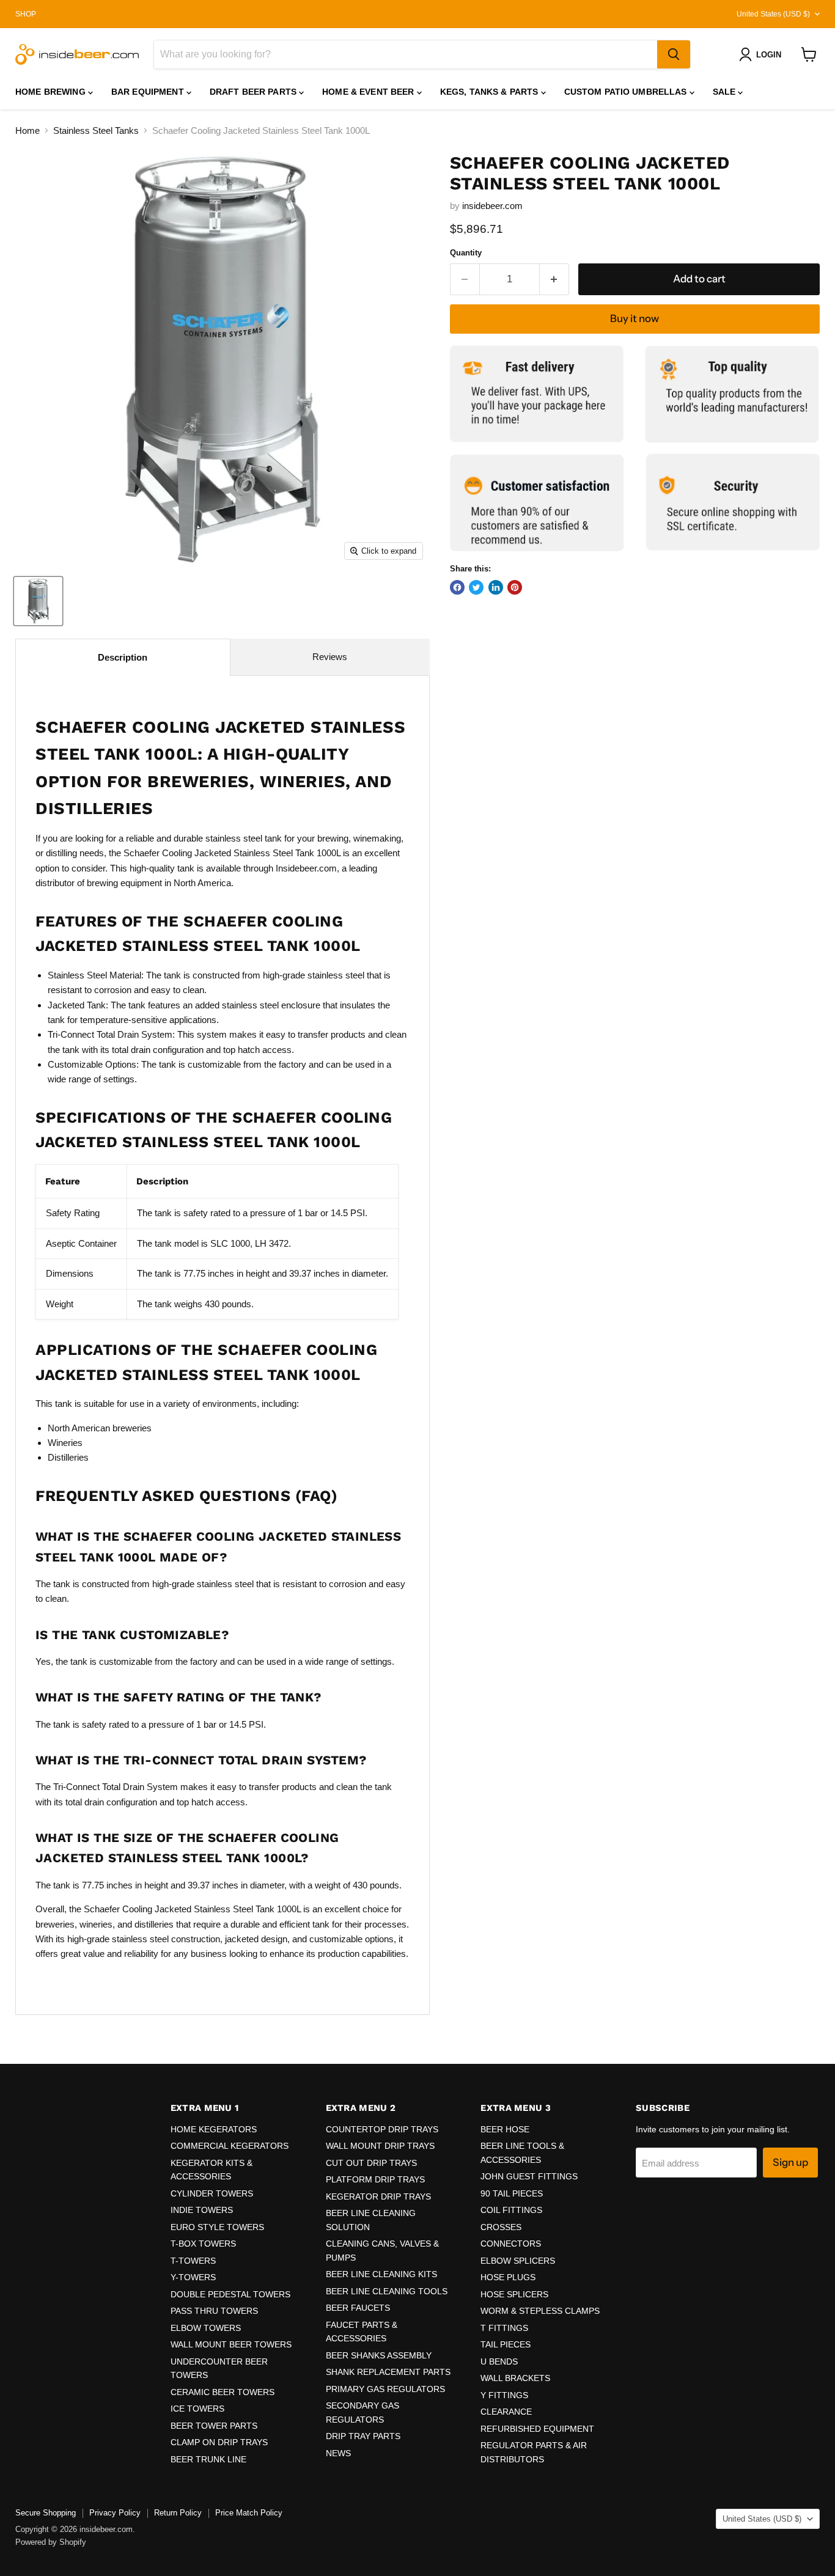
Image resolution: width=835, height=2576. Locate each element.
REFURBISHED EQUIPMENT (537, 2429)
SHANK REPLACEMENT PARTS (388, 2372)
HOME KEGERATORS (214, 2129)
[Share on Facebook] (457, 587)
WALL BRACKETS (515, 2378)
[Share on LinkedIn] (496, 587)
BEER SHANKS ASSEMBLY (379, 2355)
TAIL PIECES (506, 2344)
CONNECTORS (511, 2244)
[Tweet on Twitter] (476, 587)
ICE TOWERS (197, 2409)
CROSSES (501, 2227)
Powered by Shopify (51, 2542)
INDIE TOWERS (202, 2210)
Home (28, 130)
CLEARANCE (506, 2412)
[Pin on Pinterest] (515, 587)
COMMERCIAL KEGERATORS (230, 2146)
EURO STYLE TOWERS (217, 2227)
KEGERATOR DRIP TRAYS (378, 2196)
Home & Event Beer (370, 92)
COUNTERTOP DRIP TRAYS (382, 2129)
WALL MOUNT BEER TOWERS (231, 2344)
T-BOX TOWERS (203, 2244)
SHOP (26, 14)
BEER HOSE (505, 2129)
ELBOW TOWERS (206, 2328)
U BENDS (499, 2361)
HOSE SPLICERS (514, 2294)
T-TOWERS (193, 2261)
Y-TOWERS (193, 2277)
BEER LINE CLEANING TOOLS (387, 2291)
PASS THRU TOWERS (214, 2311)
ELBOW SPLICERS (518, 2261)
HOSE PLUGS (508, 2277)
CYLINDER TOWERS (212, 2193)
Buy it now (635, 318)
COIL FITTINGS (511, 2210)
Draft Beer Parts (254, 92)
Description (123, 657)
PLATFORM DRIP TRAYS (375, 2179)
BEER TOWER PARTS (214, 2426)
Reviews (330, 657)
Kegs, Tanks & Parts (491, 92)
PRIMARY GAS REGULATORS (385, 2389)
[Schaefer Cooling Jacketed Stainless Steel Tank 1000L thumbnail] (38, 601)
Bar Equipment (149, 92)
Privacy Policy (115, 2513)
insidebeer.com (492, 206)
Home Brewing (52, 92)
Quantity (466, 253)
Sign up (790, 2162)
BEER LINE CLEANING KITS (381, 2274)
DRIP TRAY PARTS (363, 2436)
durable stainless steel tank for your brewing (261, 838)
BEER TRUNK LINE (208, 2459)
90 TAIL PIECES (512, 2193)
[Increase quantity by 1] (555, 279)
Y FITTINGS (504, 2395)
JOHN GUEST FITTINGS (529, 2176)
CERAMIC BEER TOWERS (223, 2392)
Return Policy (178, 2513)
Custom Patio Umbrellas (627, 92)
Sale (726, 92)
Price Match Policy (249, 2513)
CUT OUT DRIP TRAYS (371, 2163)
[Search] (674, 54)
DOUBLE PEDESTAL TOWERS (230, 2294)
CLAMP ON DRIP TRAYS (219, 2442)
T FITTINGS (504, 2328)
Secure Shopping (46, 2513)
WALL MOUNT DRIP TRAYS (380, 2146)
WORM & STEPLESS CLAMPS (540, 2311)
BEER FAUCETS (358, 2308)
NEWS (338, 2453)
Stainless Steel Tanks (96, 130)
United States (773, 14)
